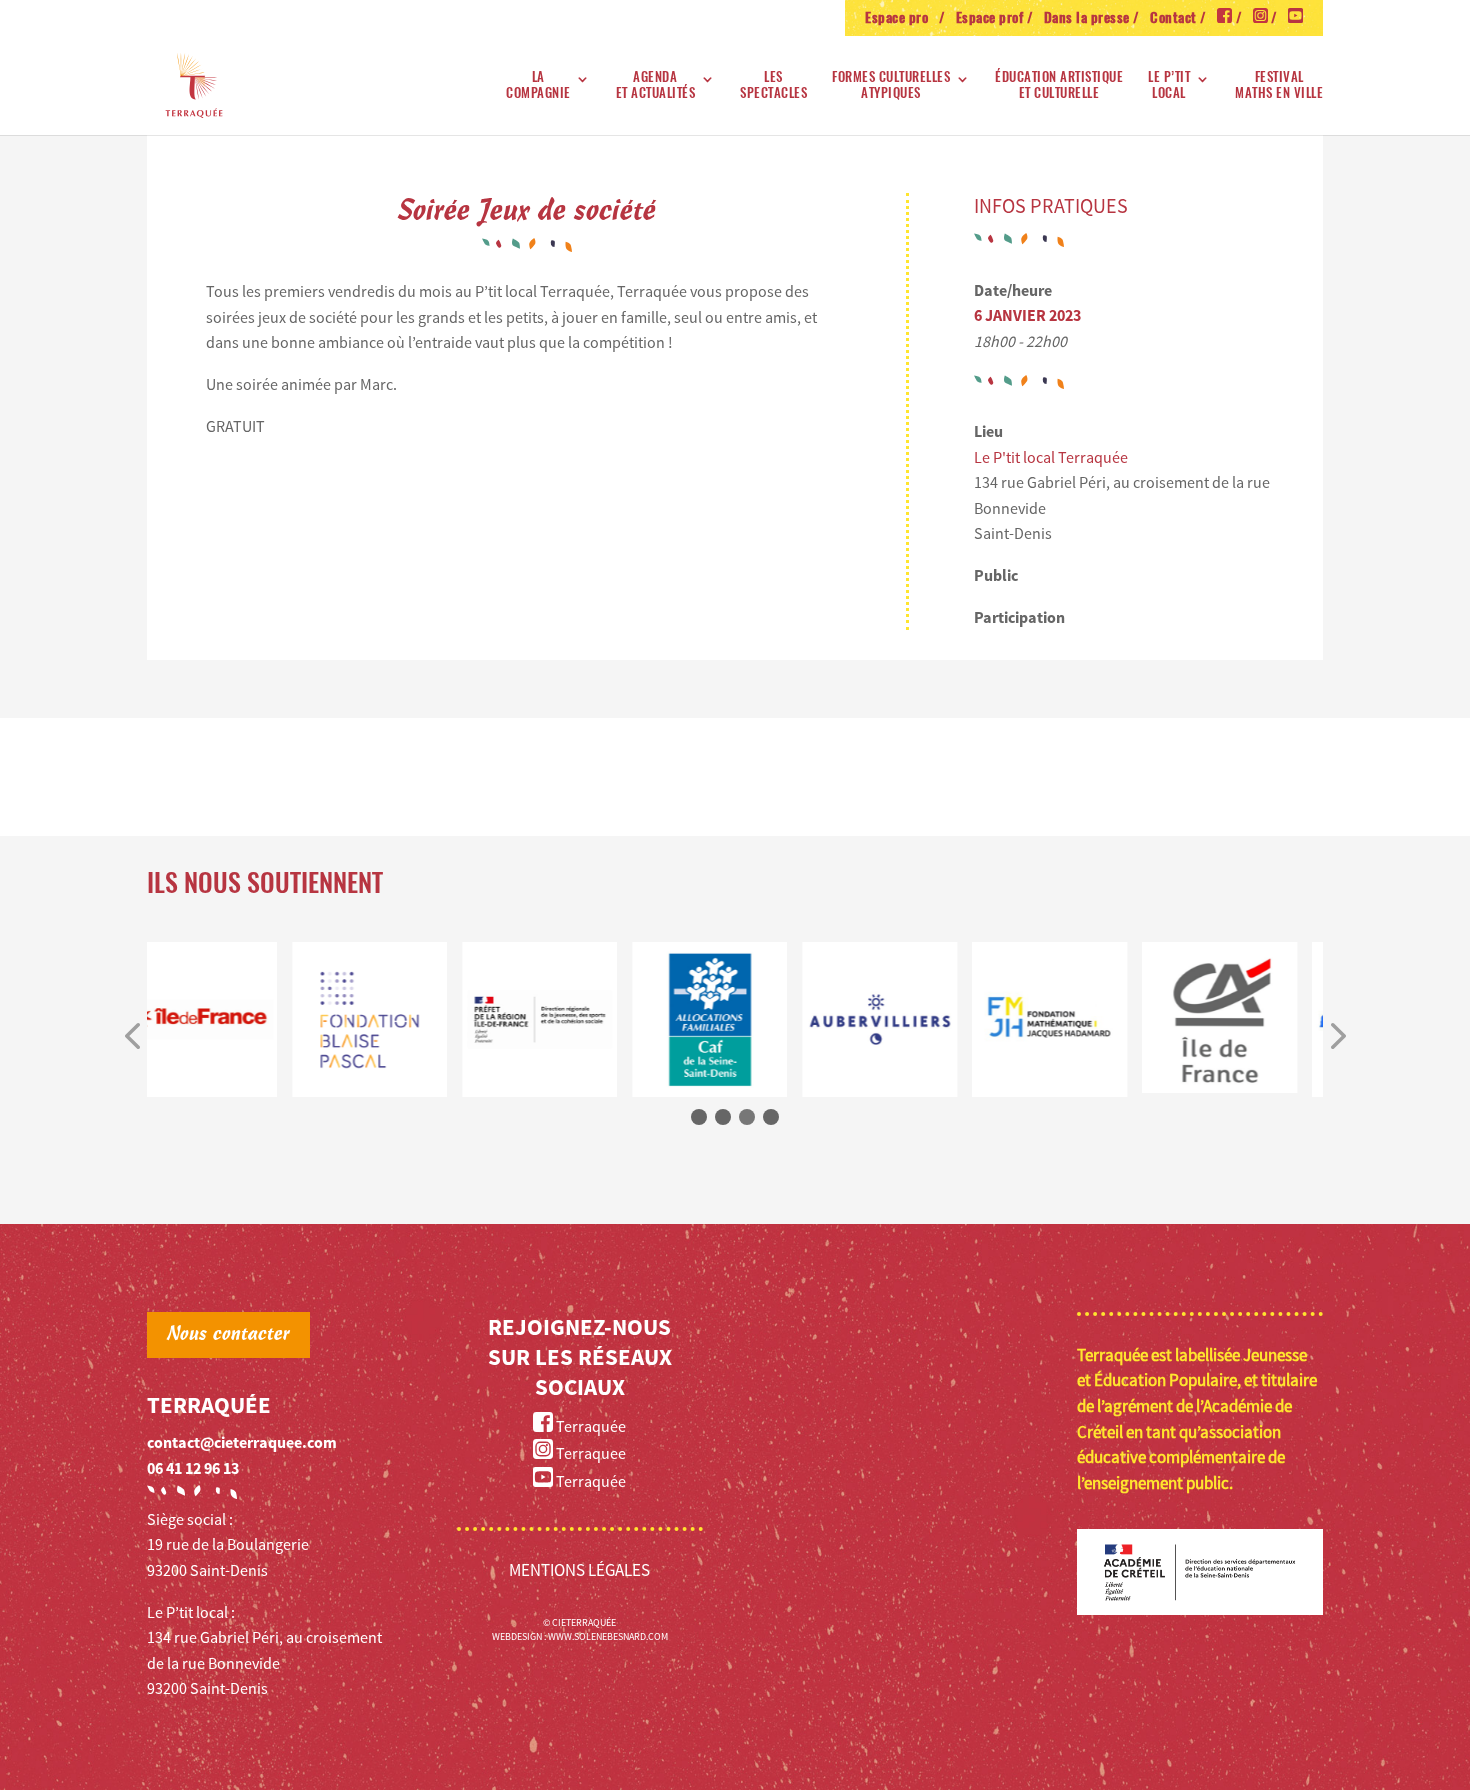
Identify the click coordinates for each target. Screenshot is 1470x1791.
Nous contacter (228, 1335)
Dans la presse (1087, 19)
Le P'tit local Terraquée (1051, 457)
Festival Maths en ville (1279, 85)
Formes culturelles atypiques (891, 85)
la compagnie (538, 85)
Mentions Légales (579, 1570)
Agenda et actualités (656, 85)
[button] (132, 1037)
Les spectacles (773, 85)
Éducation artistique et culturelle (1059, 85)
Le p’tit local (1169, 85)
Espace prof (990, 19)
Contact (1173, 19)
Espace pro (900, 19)
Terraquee (589, 1453)
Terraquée (589, 1426)
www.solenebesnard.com (608, 1636)
